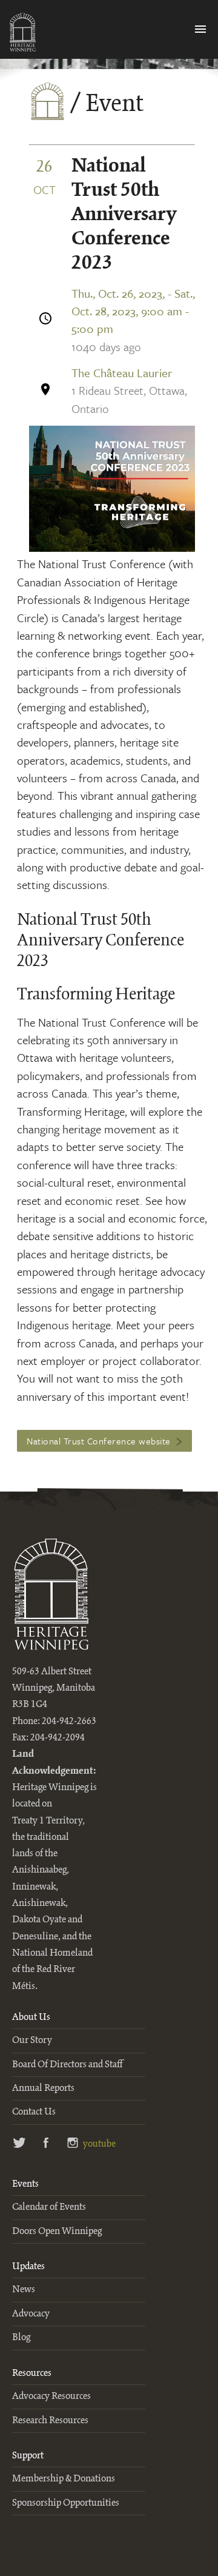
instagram (73, 2144)
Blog (21, 2337)
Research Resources (50, 2420)
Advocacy (31, 2314)
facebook (46, 2144)
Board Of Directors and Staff (67, 2064)
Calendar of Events (49, 2207)
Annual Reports (43, 2088)
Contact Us (34, 2112)
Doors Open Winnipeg (57, 2231)
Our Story (32, 2040)
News (24, 2289)
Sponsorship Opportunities (66, 2503)
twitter (20, 2144)
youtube (97, 2144)
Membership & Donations (64, 2479)
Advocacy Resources (51, 2396)
